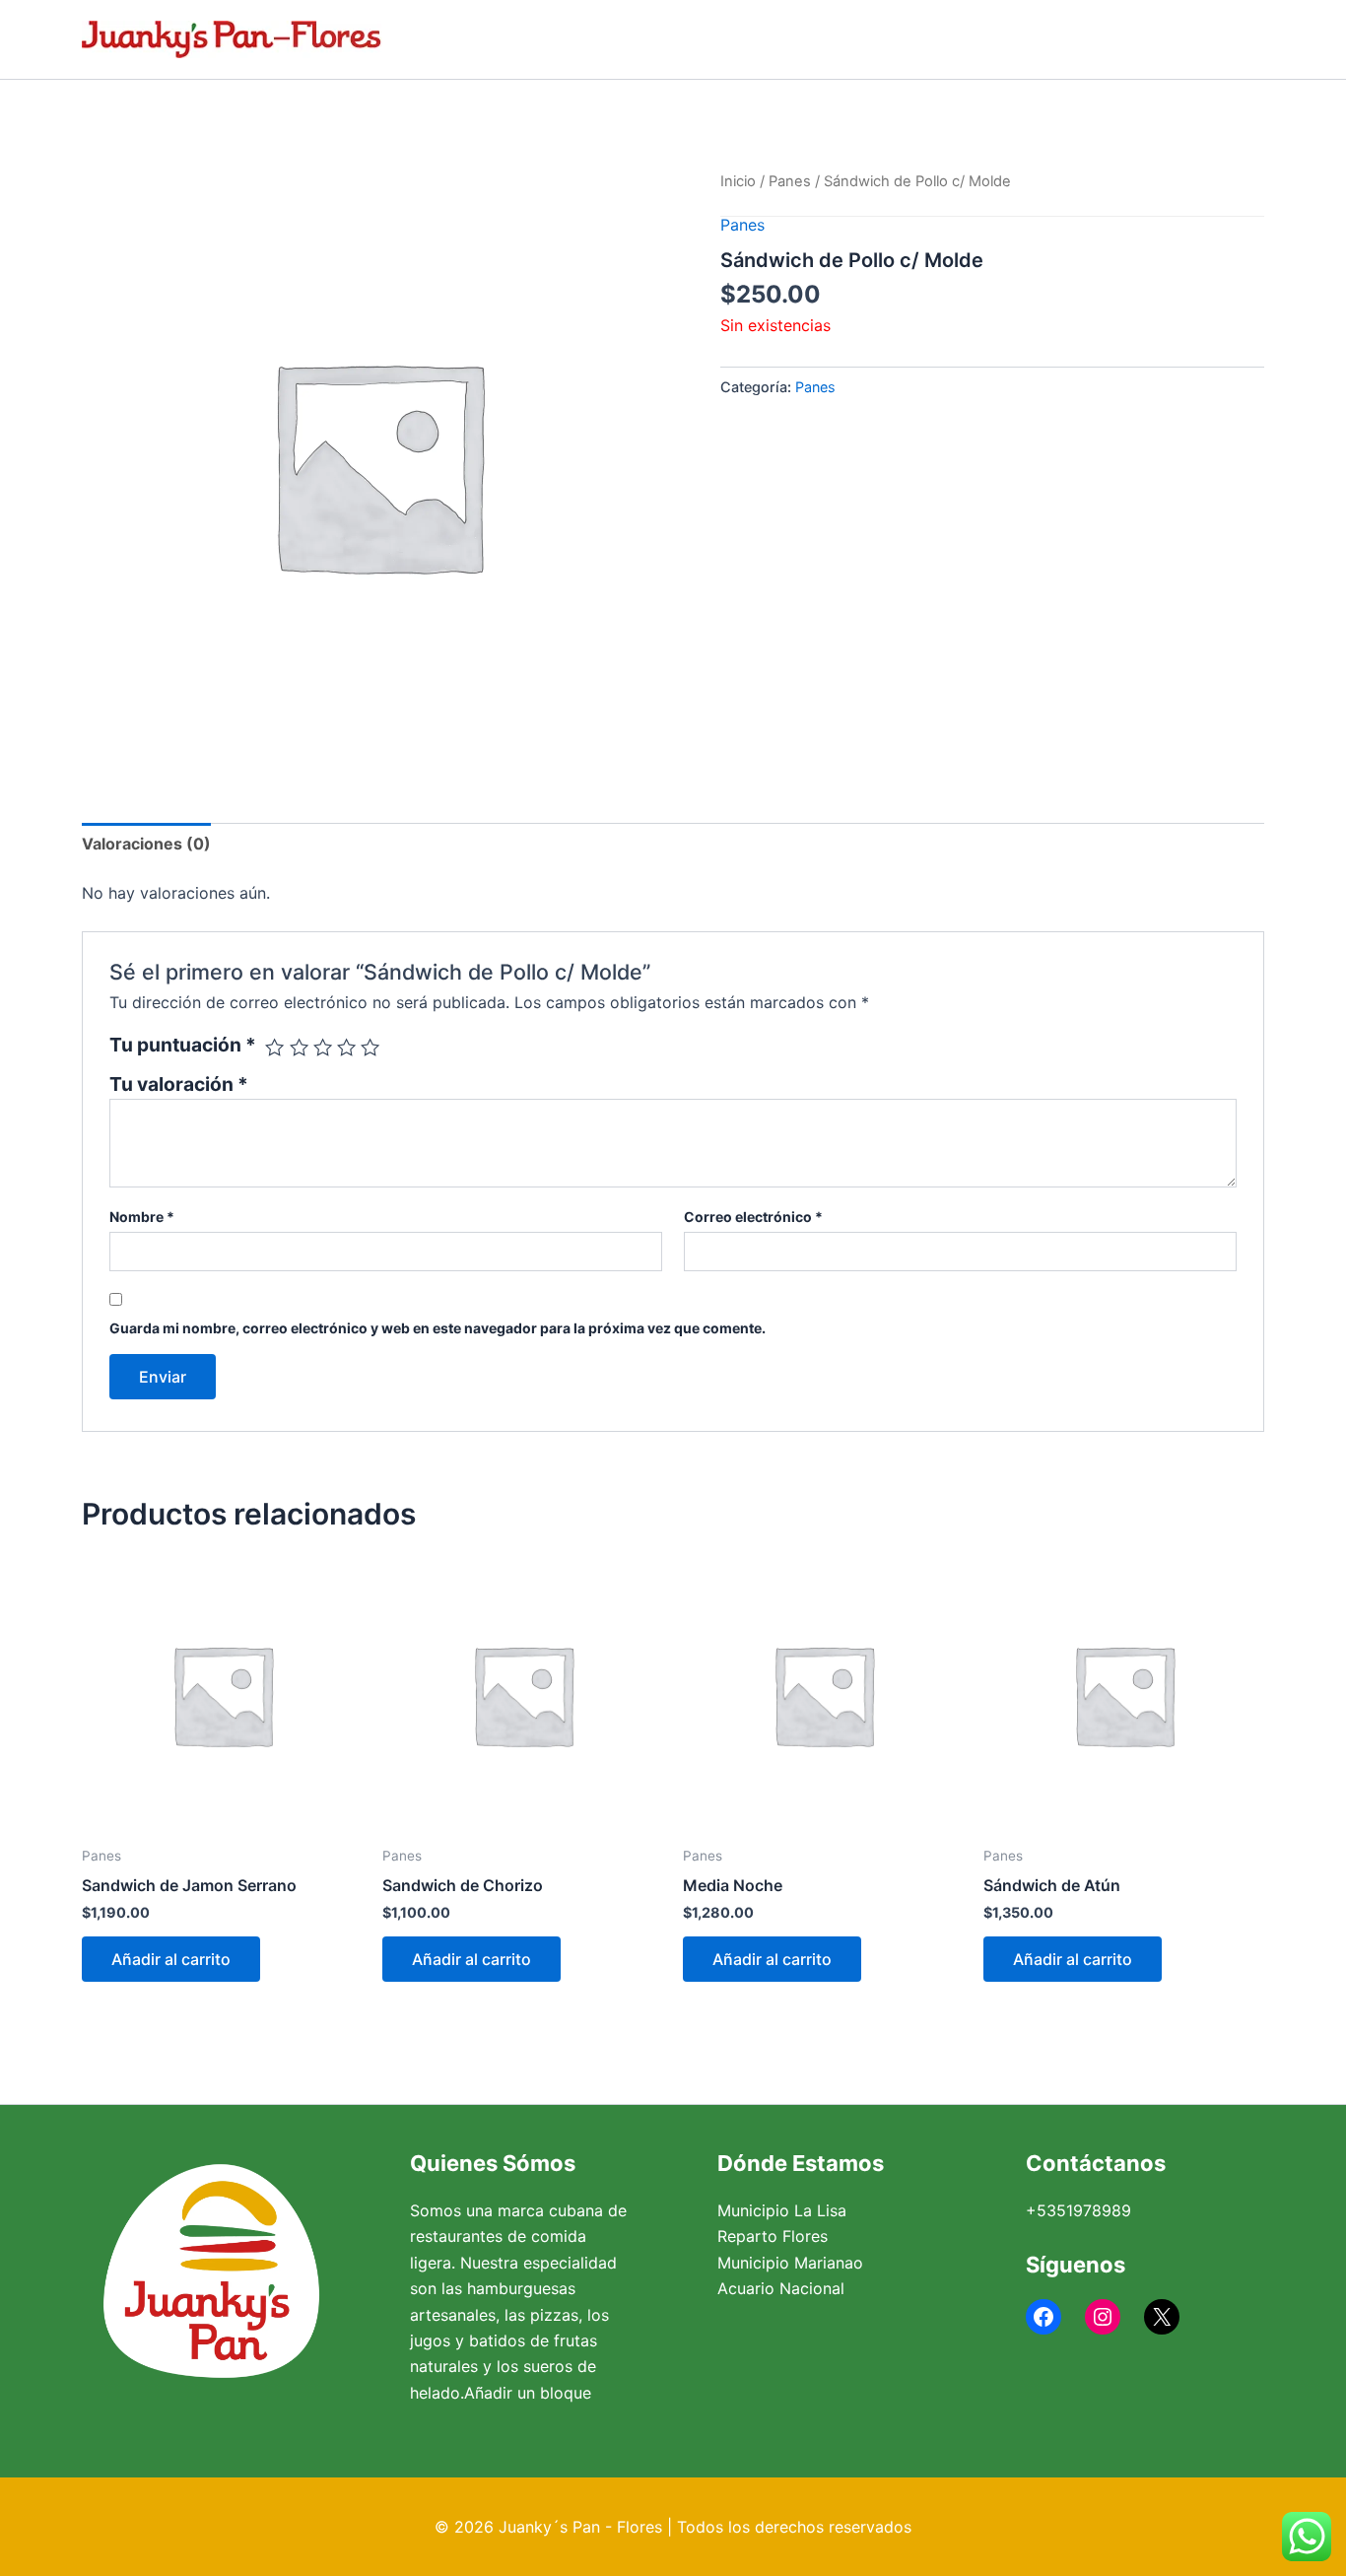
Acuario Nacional (781, 2288)
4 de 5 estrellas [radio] (346, 1047)
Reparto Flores (773, 2236)
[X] (1162, 2317)
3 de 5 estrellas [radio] (323, 1047)
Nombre (142, 1217)
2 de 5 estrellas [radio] (299, 1047)
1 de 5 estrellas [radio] (274, 1047)
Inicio (738, 181)
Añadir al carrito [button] (171, 1959)
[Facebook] (1043, 2317)
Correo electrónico (753, 1217)
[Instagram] (1103, 2317)
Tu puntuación (183, 1045)
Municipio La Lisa (782, 2210)
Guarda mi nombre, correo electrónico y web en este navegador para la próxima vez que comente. (437, 1328)
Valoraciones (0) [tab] (146, 844)
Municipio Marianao (790, 2263)
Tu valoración (179, 1084)
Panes (790, 181)
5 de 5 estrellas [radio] (370, 1047)
